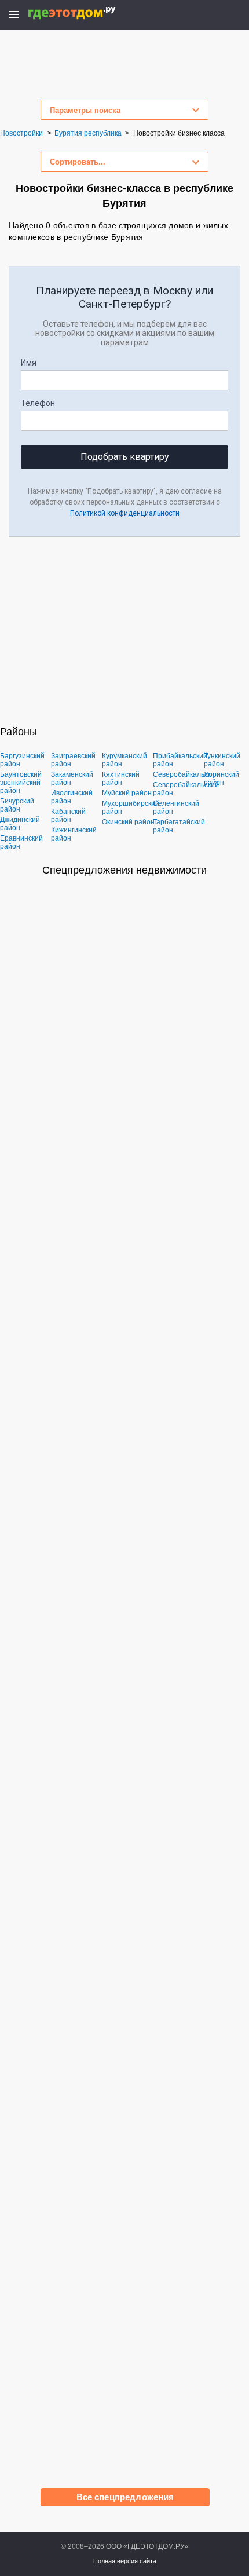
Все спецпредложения (125, 2497)
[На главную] (84, 13)
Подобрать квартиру (125, 457)
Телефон (38, 403)
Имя (29, 363)
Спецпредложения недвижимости (124, 870)
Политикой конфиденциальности (125, 513)
